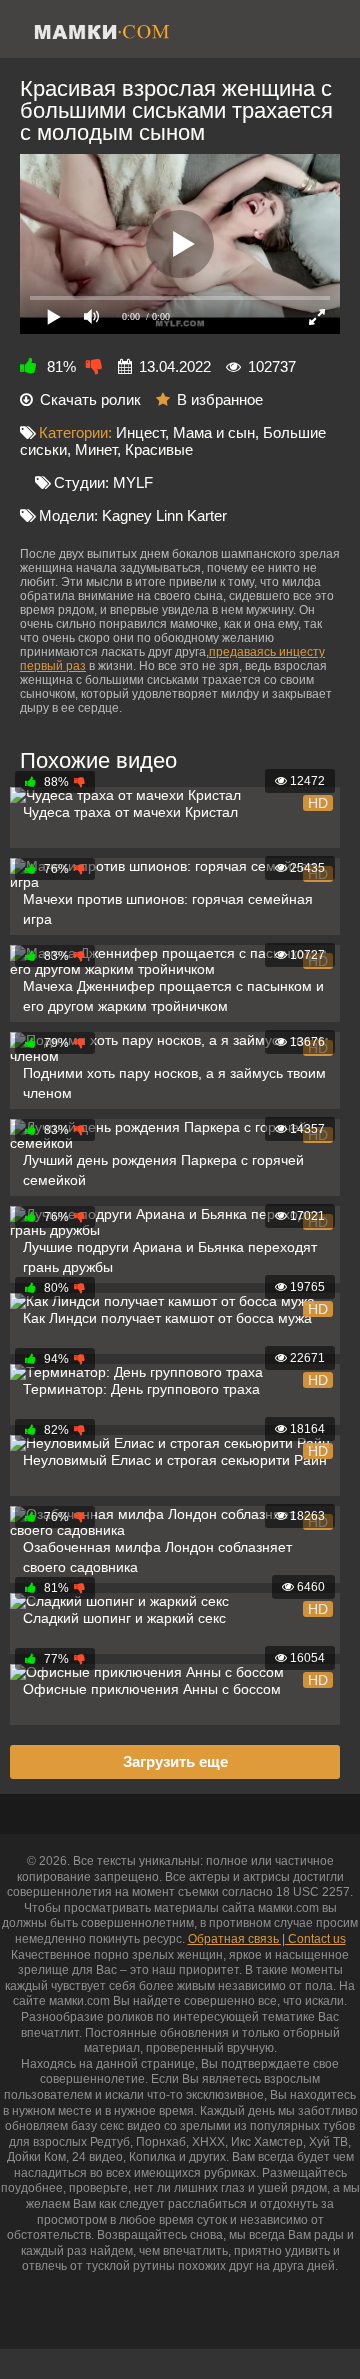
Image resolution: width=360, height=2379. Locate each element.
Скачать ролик (90, 399)
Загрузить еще (175, 1761)
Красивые (159, 449)
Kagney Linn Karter (164, 515)
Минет (96, 449)
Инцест (140, 432)
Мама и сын (214, 432)
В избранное (220, 399)
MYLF (133, 482)
